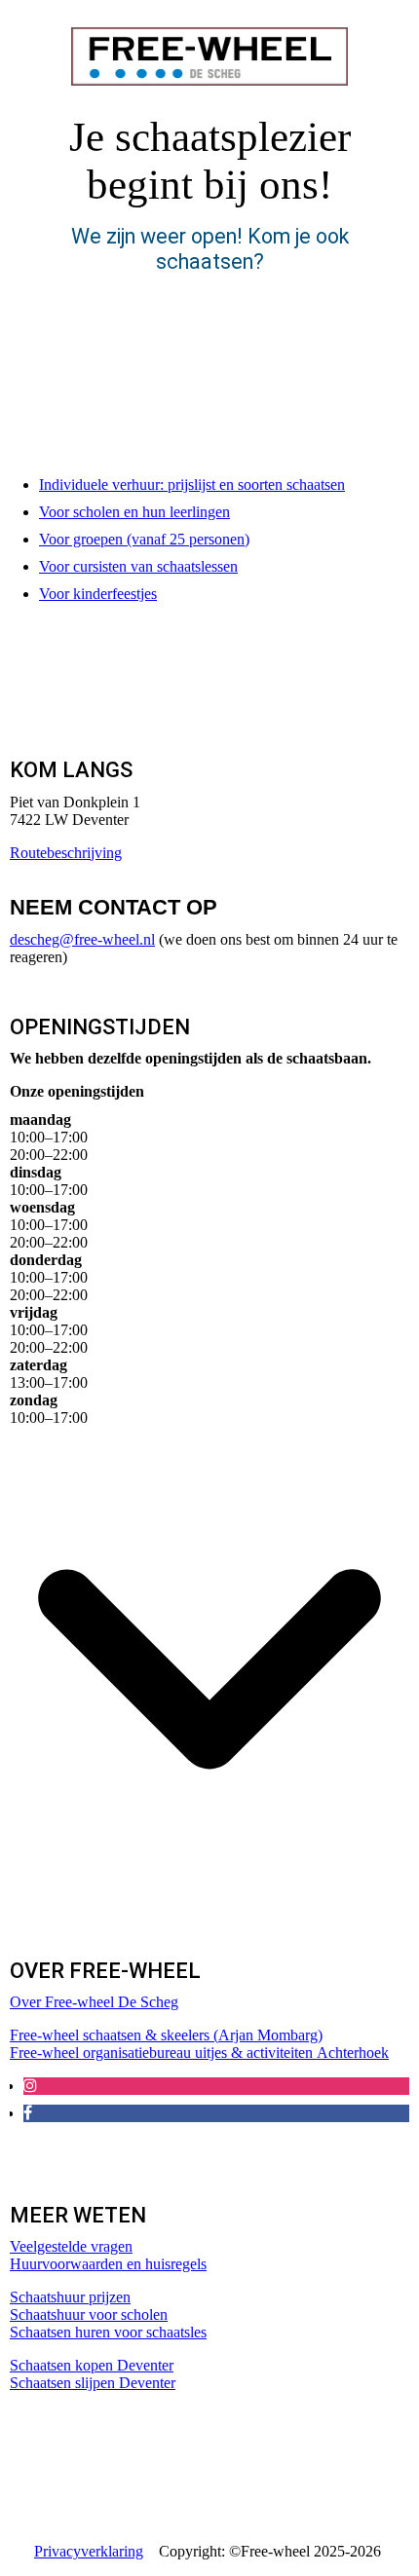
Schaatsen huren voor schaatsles (108, 2332)
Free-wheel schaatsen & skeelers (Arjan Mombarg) (166, 2035)
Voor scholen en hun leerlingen (134, 512)
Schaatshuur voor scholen (89, 2315)
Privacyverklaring (89, 2551)
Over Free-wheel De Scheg (94, 2002)
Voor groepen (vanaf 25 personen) (144, 539)
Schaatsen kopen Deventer (92, 2365)
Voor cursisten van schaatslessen (138, 566)
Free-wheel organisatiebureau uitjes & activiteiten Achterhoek (199, 2053)
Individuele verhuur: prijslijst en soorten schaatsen (192, 485)
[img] (209, 56)
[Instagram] (30, 2086)
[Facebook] (28, 2113)
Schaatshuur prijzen (70, 2297)
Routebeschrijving (66, 853)
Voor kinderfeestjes (98, 594)
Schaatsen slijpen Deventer (93, 2383)
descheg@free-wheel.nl (82, 939)
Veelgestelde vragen (71, 2246)
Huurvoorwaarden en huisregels (108, 2264)
